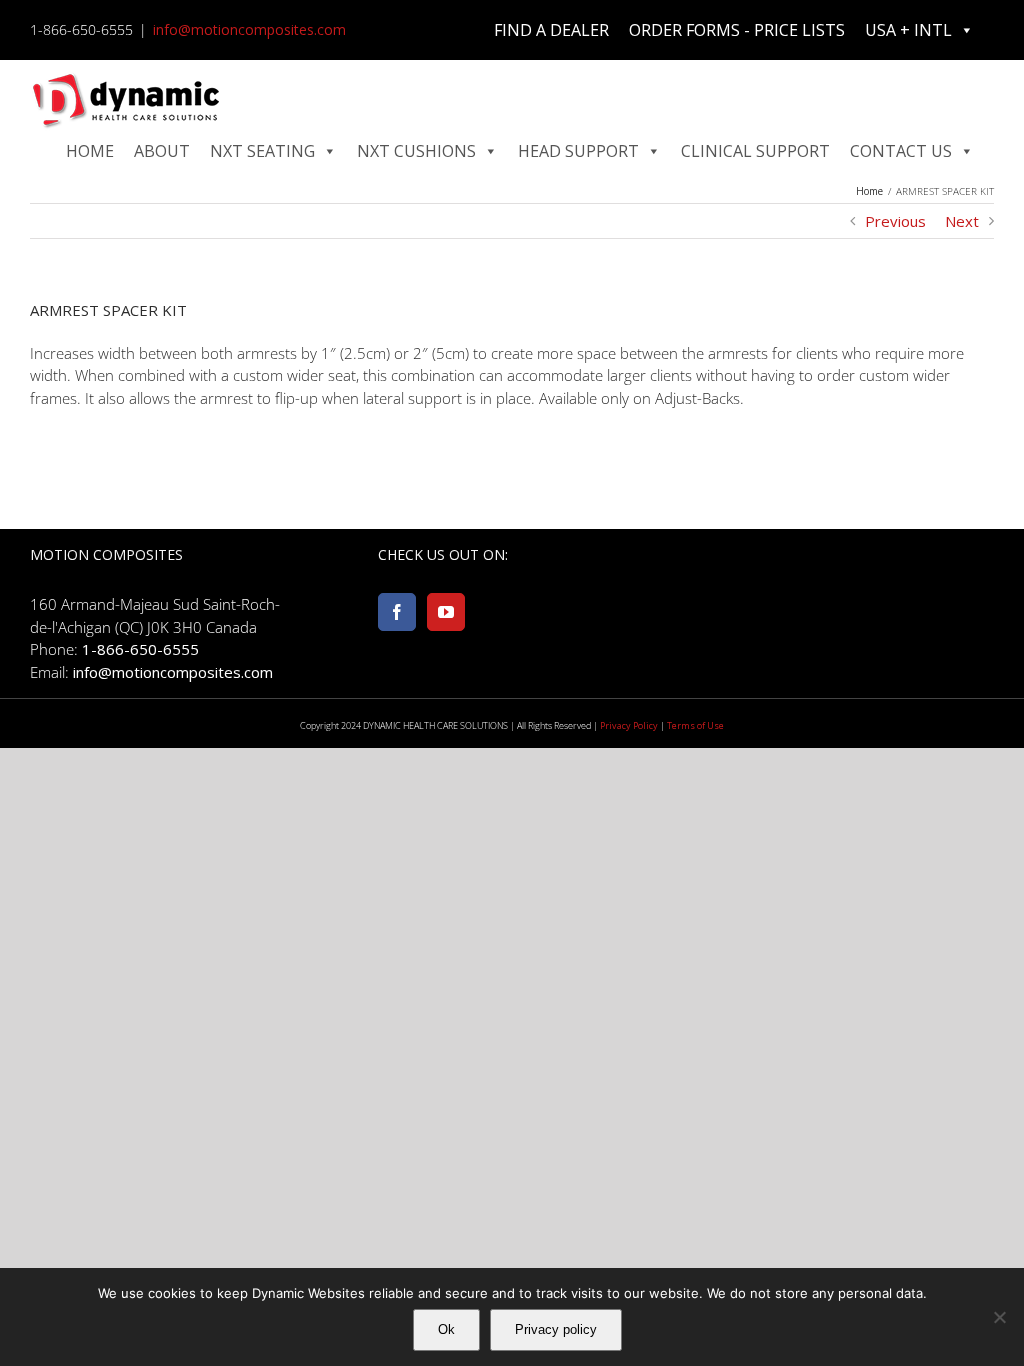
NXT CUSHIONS (416, 151)
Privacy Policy (629, 725)
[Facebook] (397, 612)
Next (962, 221)
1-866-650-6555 (140, 649)
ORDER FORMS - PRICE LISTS (737, 30)
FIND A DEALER (551, 30)
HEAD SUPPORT (578, 151)
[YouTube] (446, 612)
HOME (90, 151)
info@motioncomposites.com (249, 29)
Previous (895, 221)
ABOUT (162, 151)
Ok (446, 1329)
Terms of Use (695, 725)
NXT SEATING (262, 151)
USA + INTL (908, 30)
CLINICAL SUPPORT (755, 151)
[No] (999, 1317)
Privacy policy (556, 1329)
